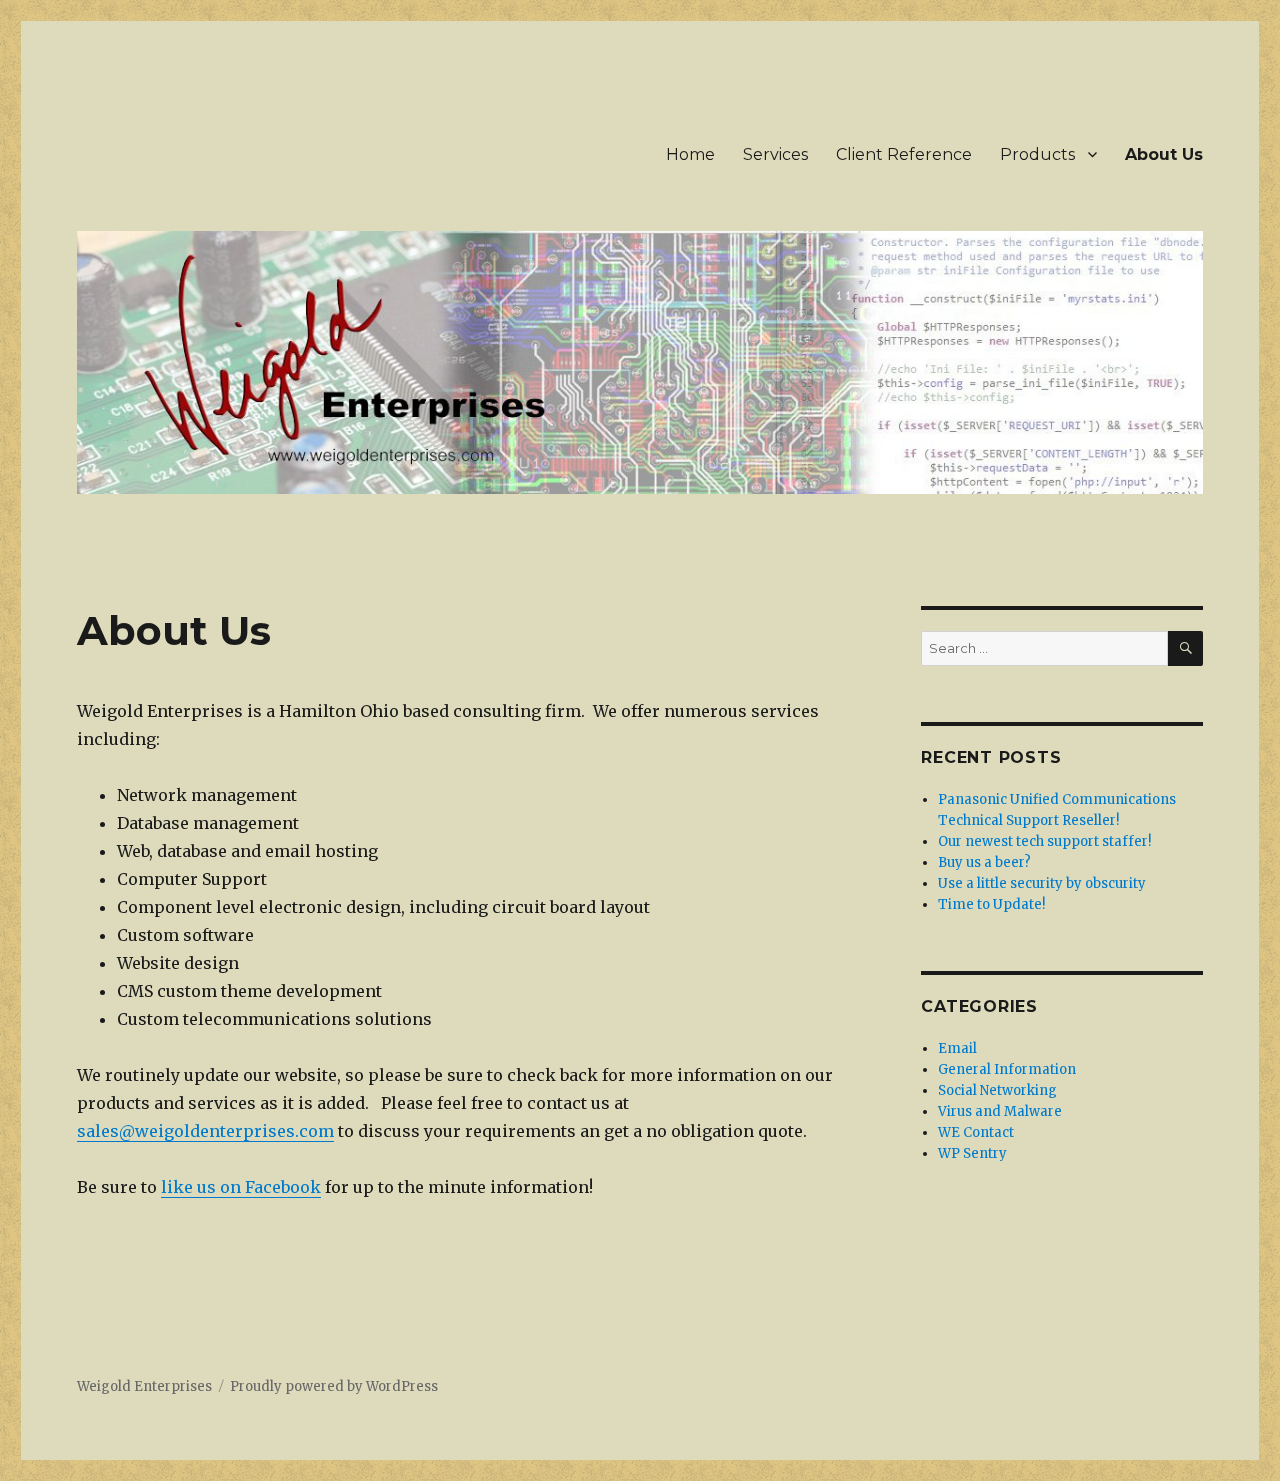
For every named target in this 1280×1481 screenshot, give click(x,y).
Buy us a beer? (984, 862)
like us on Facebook (241, 1187)
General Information (1007, 1069)
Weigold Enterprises (144, 1386)
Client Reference (904, 154)
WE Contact (976, 1132)
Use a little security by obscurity (1042, 883)
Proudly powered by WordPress (334, 1386)
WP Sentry (972, 1153)
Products (1037, 154)
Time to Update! (991, 904)
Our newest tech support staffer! (1044, 841)
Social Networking (997, 1090)
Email (957, 1048)
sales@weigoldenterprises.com (205, 1131)
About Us (1164, 154)
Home (690, 154)
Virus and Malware (1000, 1111)
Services (775, 154)
